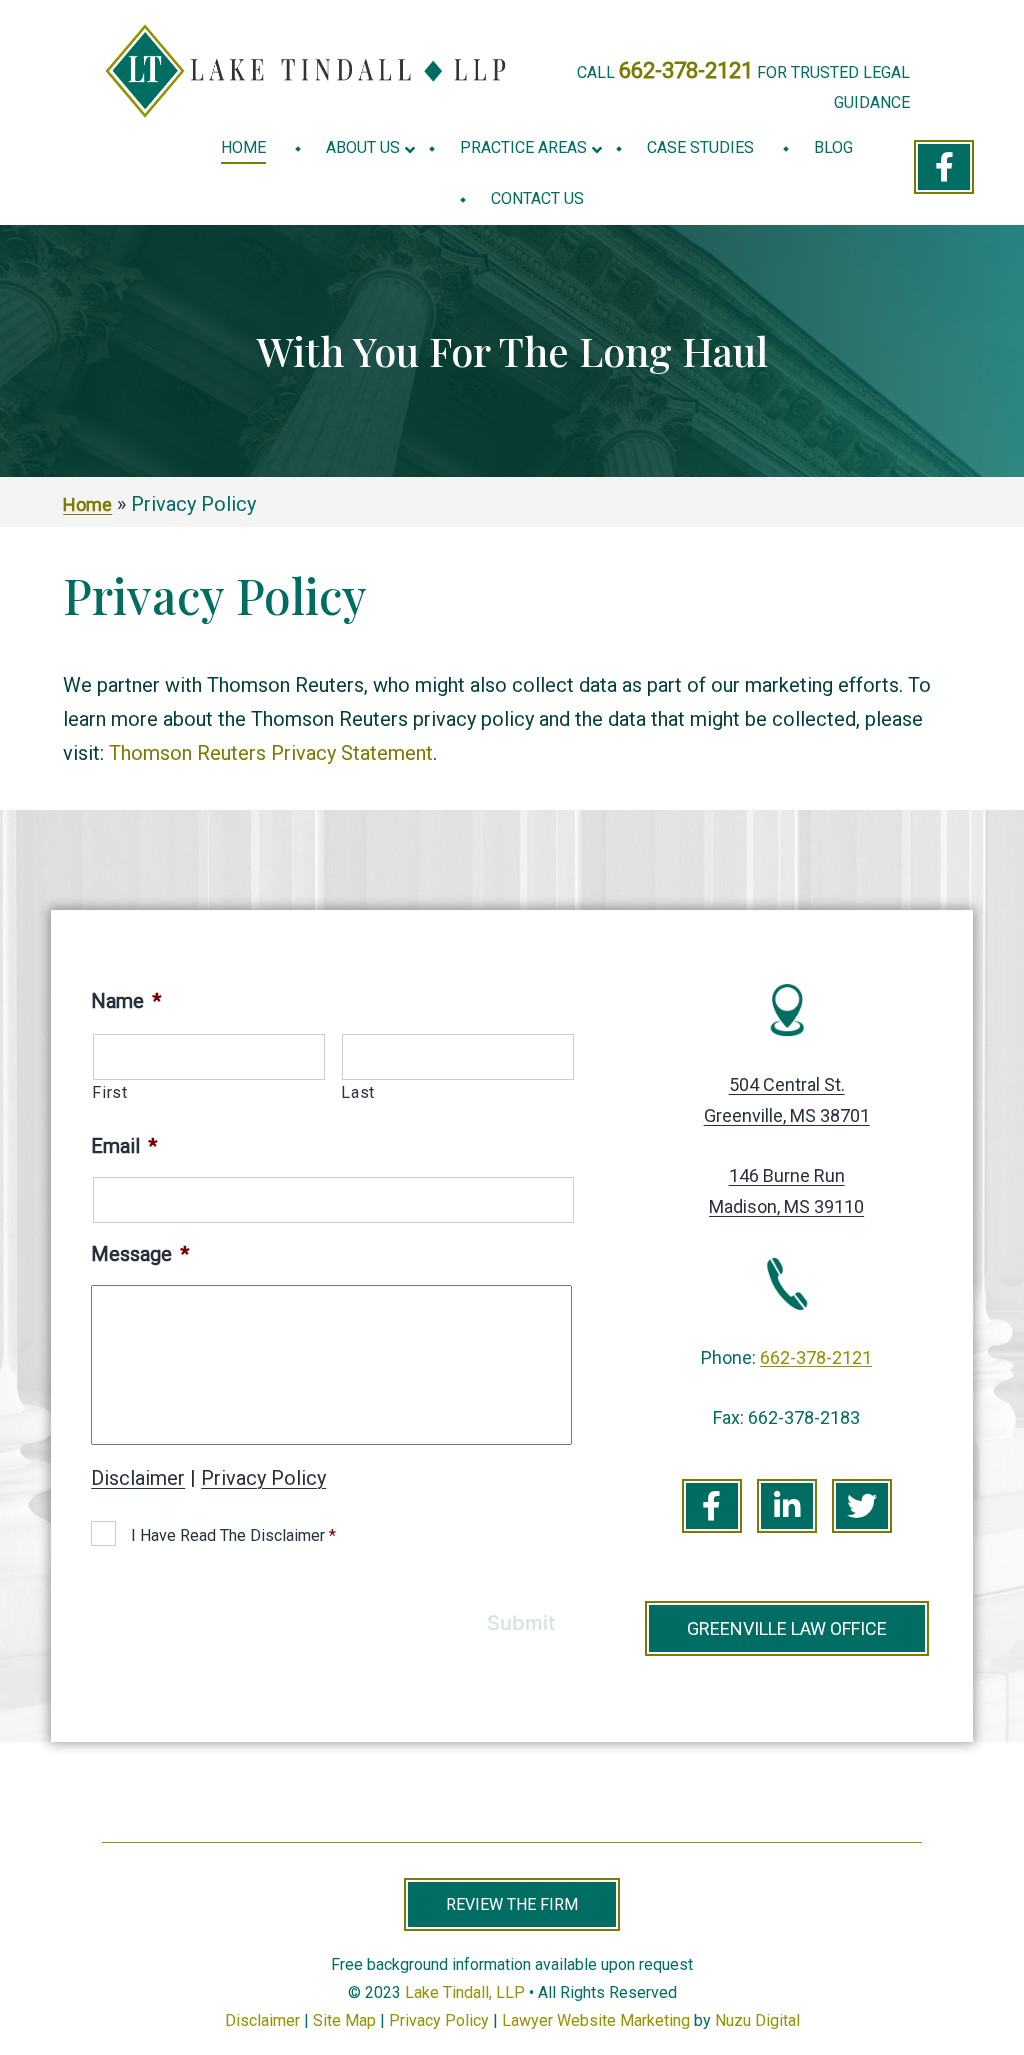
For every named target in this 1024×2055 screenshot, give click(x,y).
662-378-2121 (686, 70)
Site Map (344, 2020)
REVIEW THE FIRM (512, 1904)
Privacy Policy (263, 1478)
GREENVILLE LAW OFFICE (787, 1628)
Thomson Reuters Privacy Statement (271, 753)
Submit (521, 1623)
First (109, 1092)
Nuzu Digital (757, 2020)
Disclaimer (138, 1478)
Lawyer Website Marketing (596, 2020)
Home (87, 504)
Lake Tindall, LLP (465, 1992)
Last (358, 1092)
